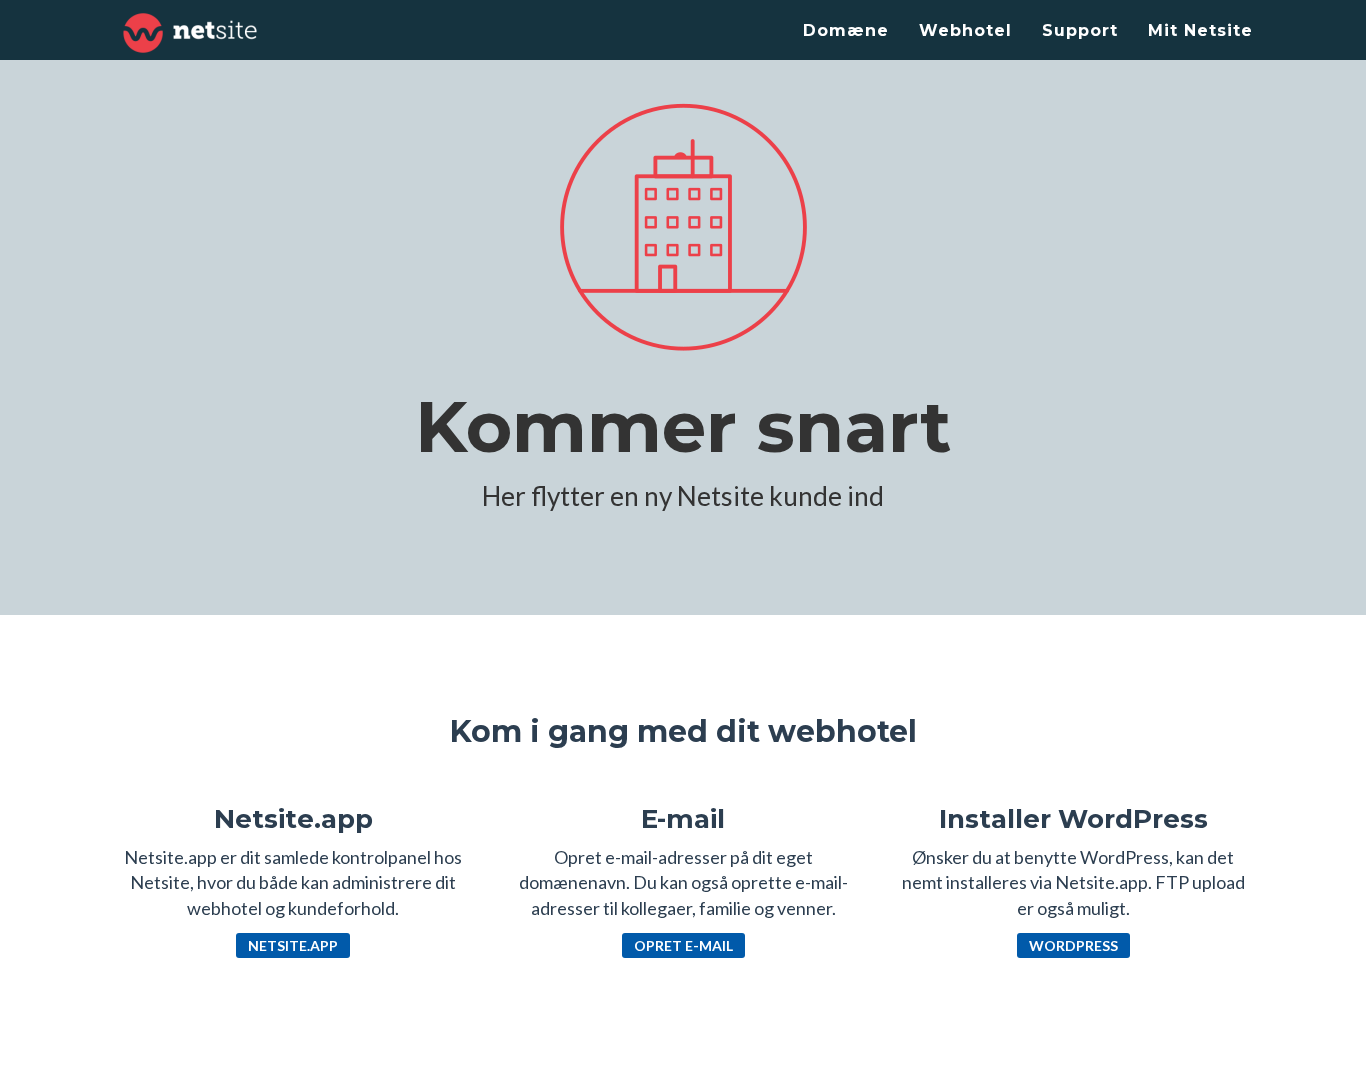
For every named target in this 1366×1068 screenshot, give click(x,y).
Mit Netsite (1200, 30)
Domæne (846, 30)
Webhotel (965, 30)
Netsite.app (293, 945)
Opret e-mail (683, 945)
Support (1080, 30)
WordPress (1073, 945)
